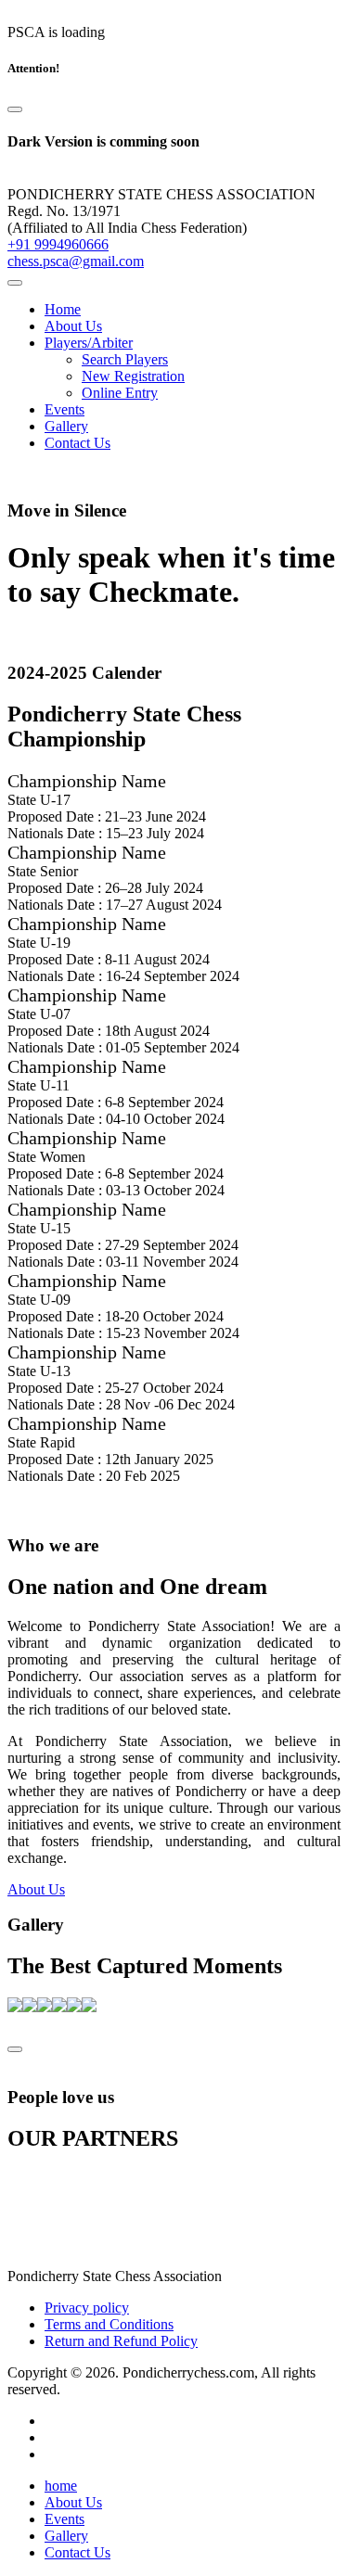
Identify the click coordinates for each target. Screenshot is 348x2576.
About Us (73, 326)
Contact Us (77, 443)
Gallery (66, 426)
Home (63, 309)
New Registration (133, 376)
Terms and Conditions (109, 2324)
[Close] (15, 109)
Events (64, 409)
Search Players (125, 359)
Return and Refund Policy (121, 2341)
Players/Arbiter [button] (89, 343)
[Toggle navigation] (15, 283)
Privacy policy (87, 2308)
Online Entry (120, 393)
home (61, 2486)
